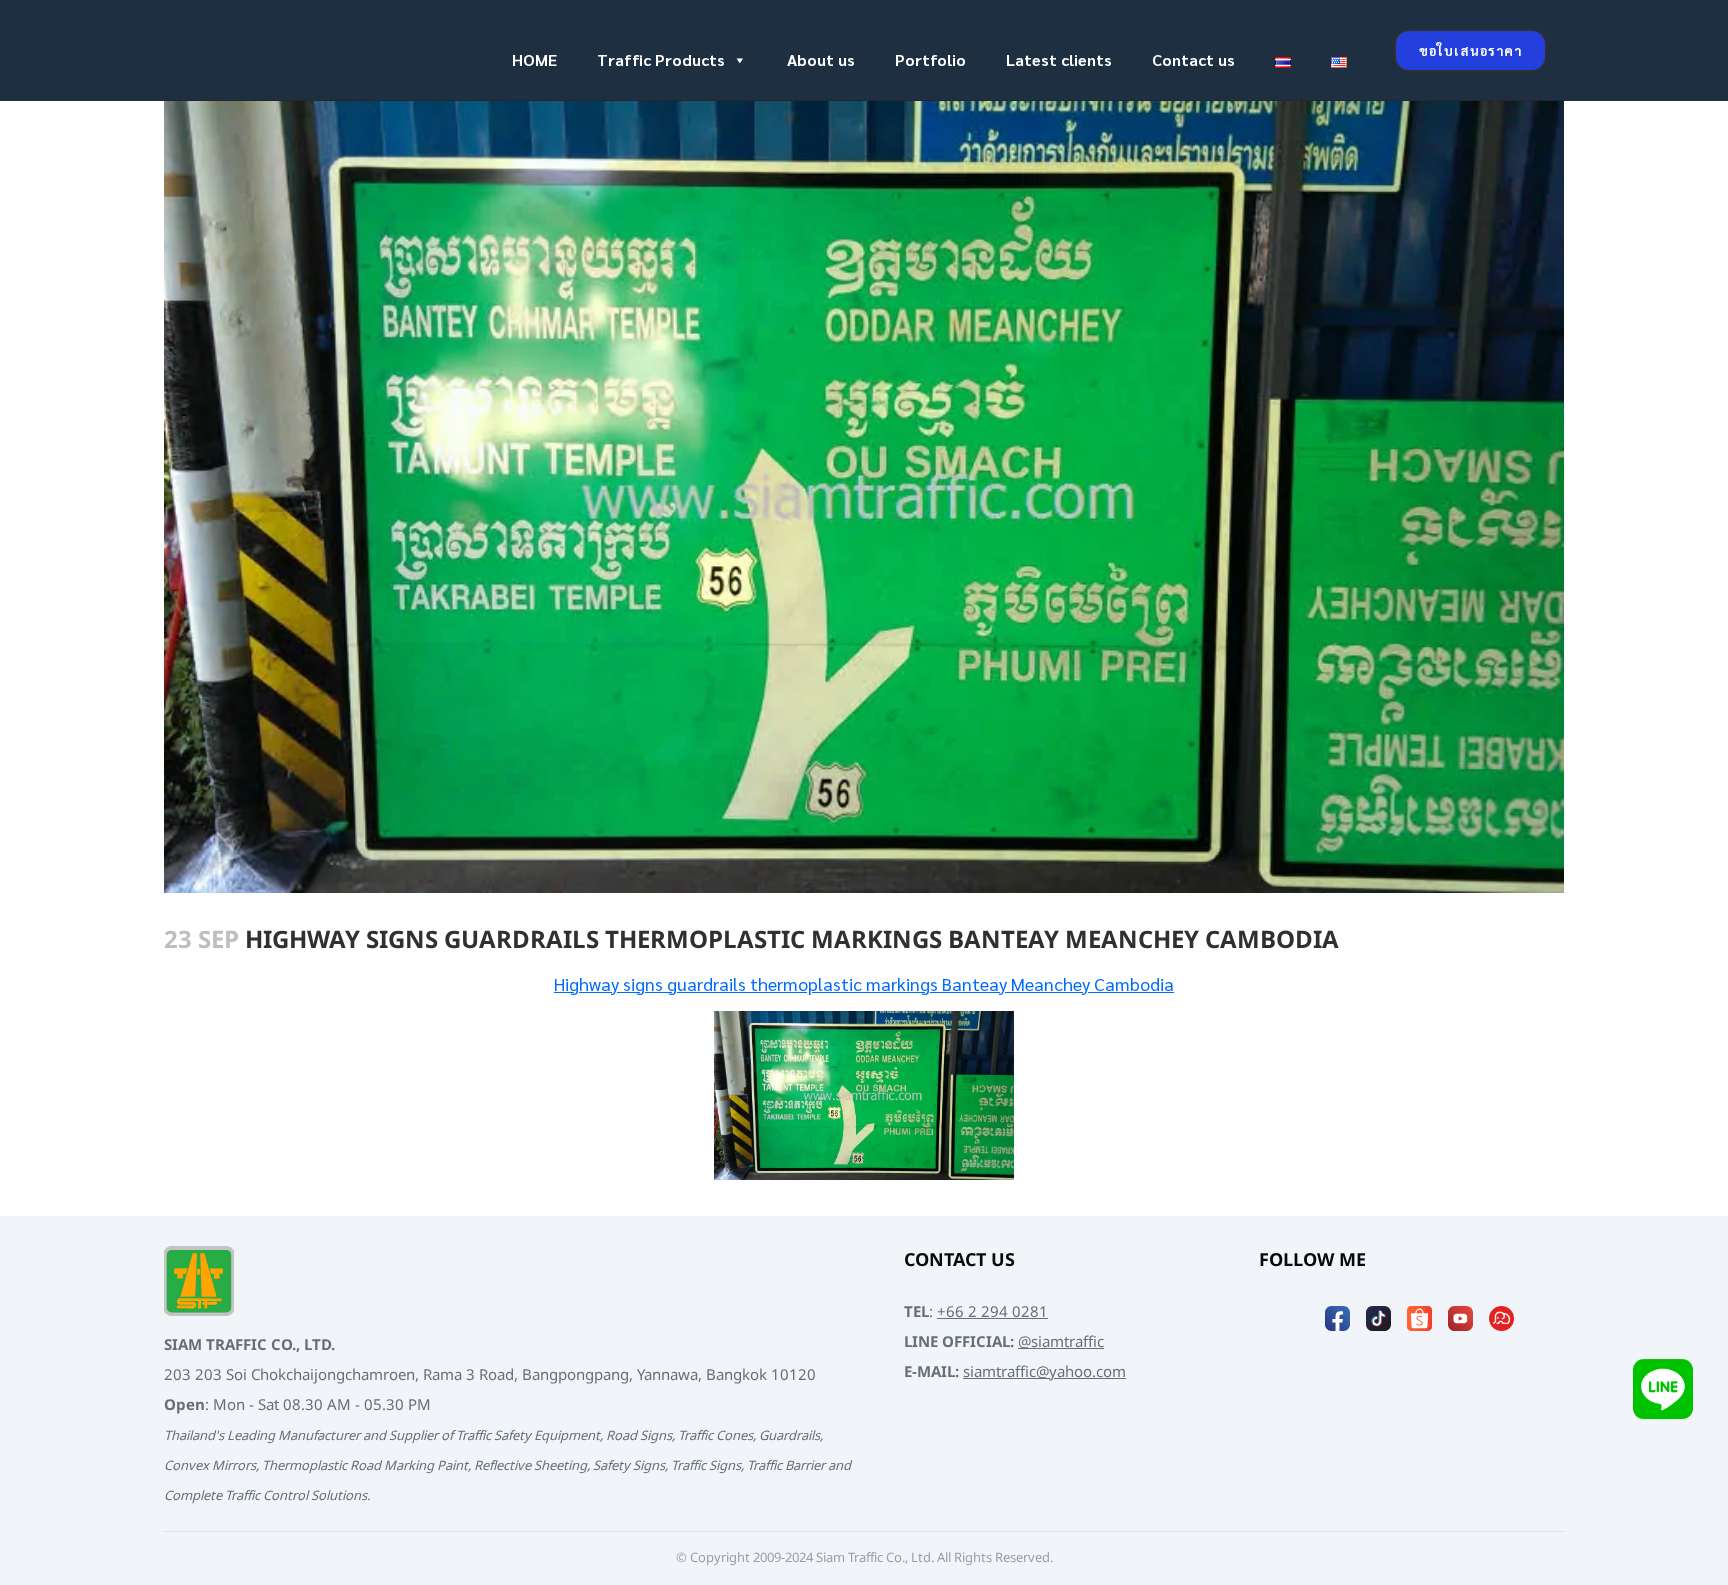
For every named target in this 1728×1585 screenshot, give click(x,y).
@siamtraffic (1061, 1342)
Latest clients (1059, 59)
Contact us (1193, 59)
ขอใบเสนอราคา (1470, 50)
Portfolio (930, 59)
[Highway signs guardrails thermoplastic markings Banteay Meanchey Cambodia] (864, 1096)
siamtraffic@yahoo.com (1044, 1372)
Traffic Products (661, 59)
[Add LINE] (1663, 1394)
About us (821, 59)
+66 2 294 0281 (992, 1312)
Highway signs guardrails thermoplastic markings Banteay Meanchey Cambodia (864, 983)
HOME (534, 59)
